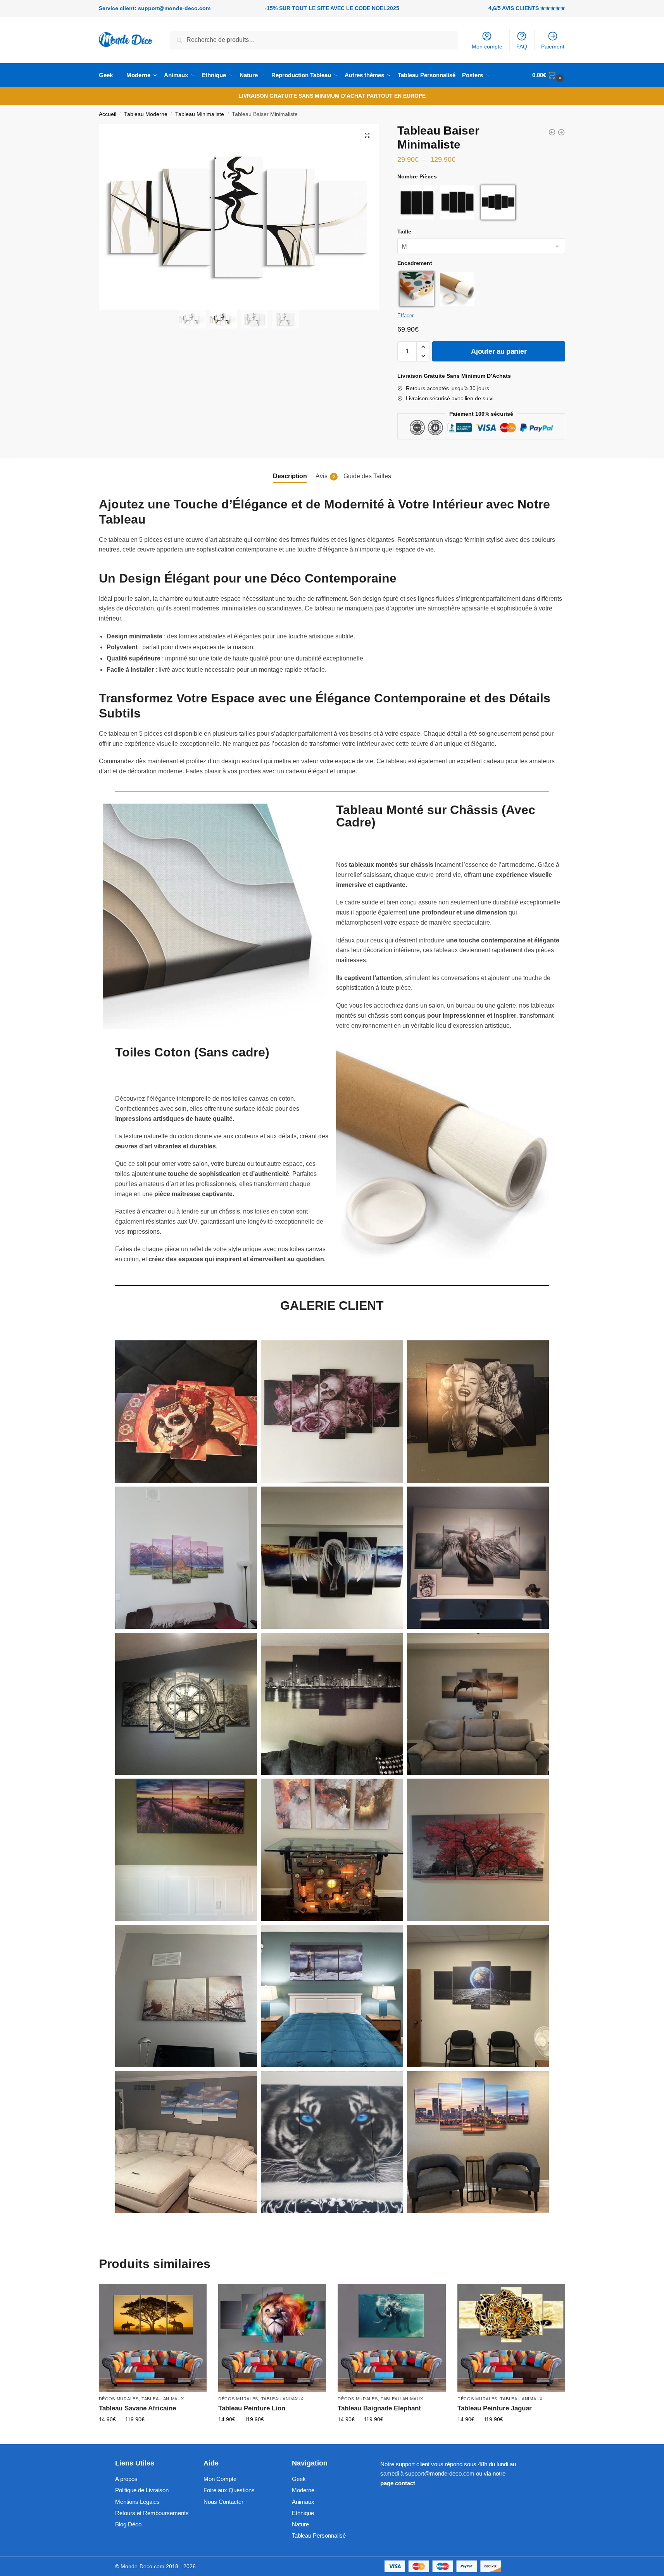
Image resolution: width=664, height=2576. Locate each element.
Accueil (108, 114)
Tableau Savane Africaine (137, 2408)
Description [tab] (290, 476)
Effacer (405, 316)
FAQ (522, 47)
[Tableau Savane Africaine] (153, 2338)
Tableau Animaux (163, 2399)
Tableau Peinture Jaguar (495, 2408)
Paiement (553, 47)
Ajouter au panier (499, 351)
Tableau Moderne (146, 114)
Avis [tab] (325, 476)
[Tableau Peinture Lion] (272, 2338)
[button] (367, 135)
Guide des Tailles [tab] (367, 476)
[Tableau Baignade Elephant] (392, 2338)
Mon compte (487, 47)
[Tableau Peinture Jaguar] (511, 2338)
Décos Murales (119, 2399)
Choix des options (153, 2436)
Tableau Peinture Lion (252, 2408)
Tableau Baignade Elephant (379, 2408)
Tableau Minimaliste (200, 114)
